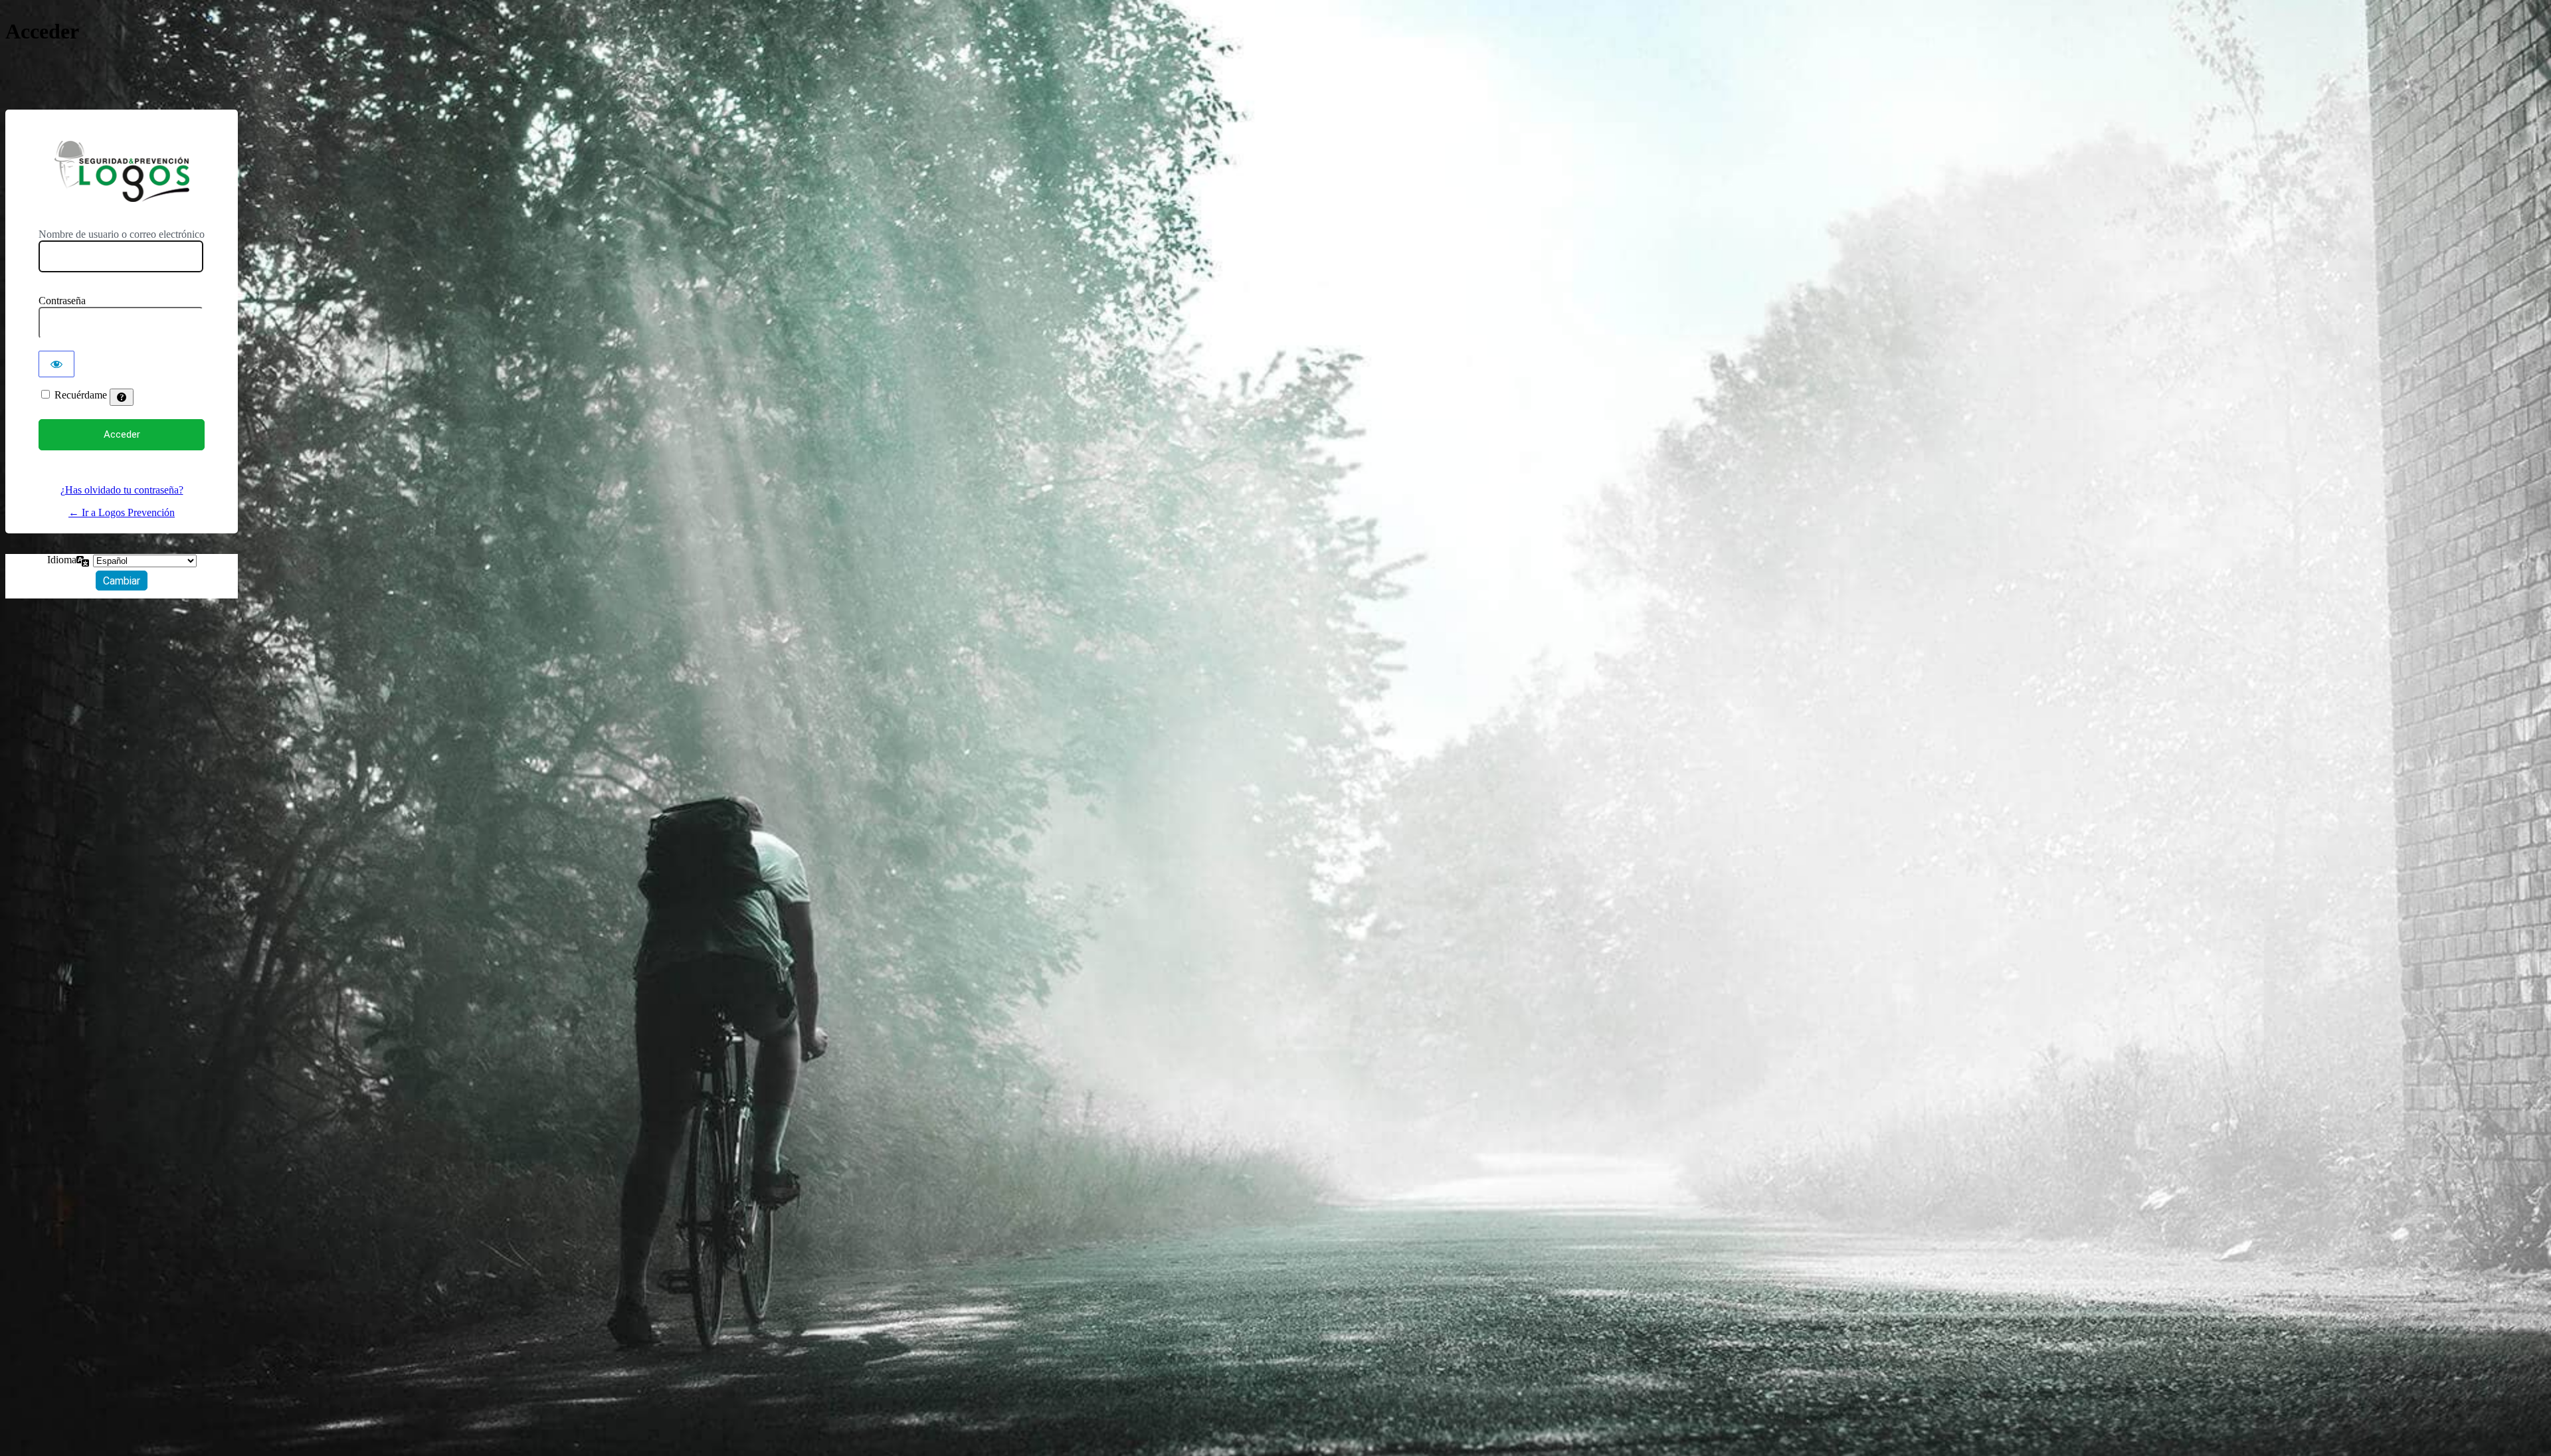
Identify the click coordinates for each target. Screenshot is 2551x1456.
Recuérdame (81, 395)
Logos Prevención (122, 171)
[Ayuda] (122, 397)
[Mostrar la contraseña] (56, 364)
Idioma (62, 560)
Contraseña (62, 301)
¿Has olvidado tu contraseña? (122, 490)
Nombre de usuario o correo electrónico (122, 234)
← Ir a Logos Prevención (122, 512)
